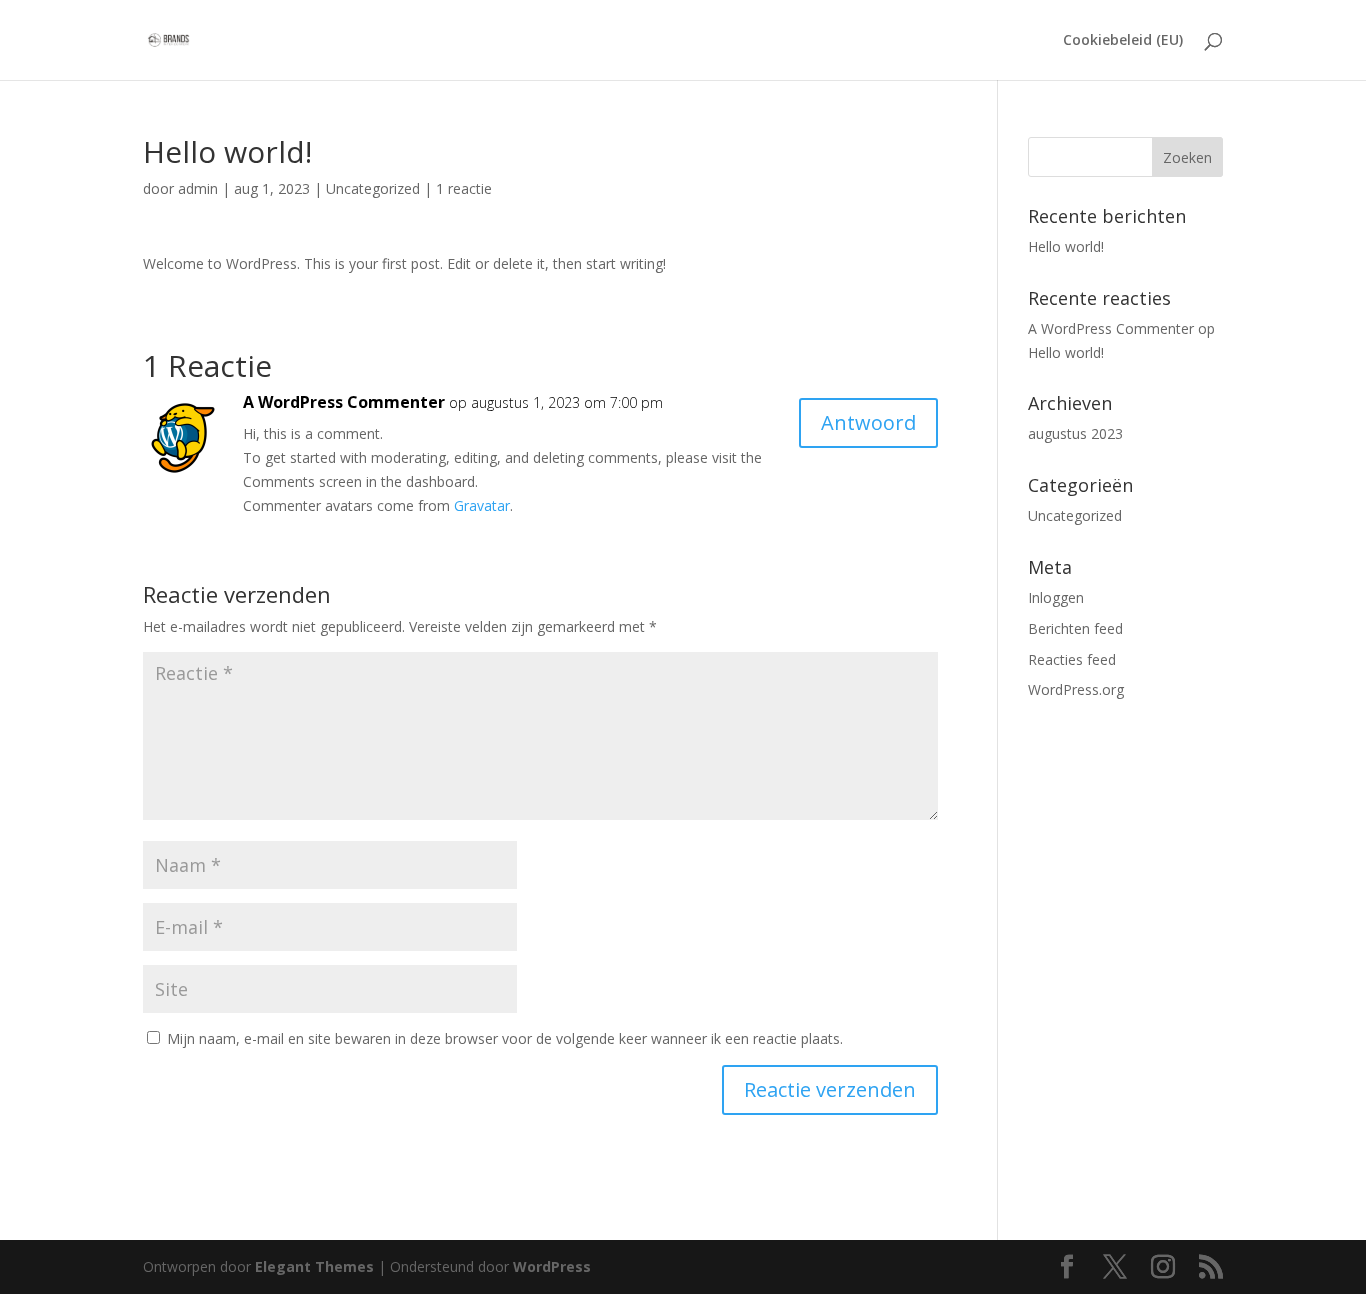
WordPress (552, 1266)
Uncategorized (373, 188)
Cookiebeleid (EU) (1123, 41)
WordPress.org (1076, 689)
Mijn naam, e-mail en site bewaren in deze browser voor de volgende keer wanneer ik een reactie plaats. (505, 1038)
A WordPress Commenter (344, 402)
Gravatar (482, 505)
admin (198, 188)
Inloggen (1056, 597)
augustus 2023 (1075, 433)
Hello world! (1066, 246)
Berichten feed (1075, 628)
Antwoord (868, 422)
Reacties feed (1072, 659)
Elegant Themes (314, 1266)
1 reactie (464, 188)
